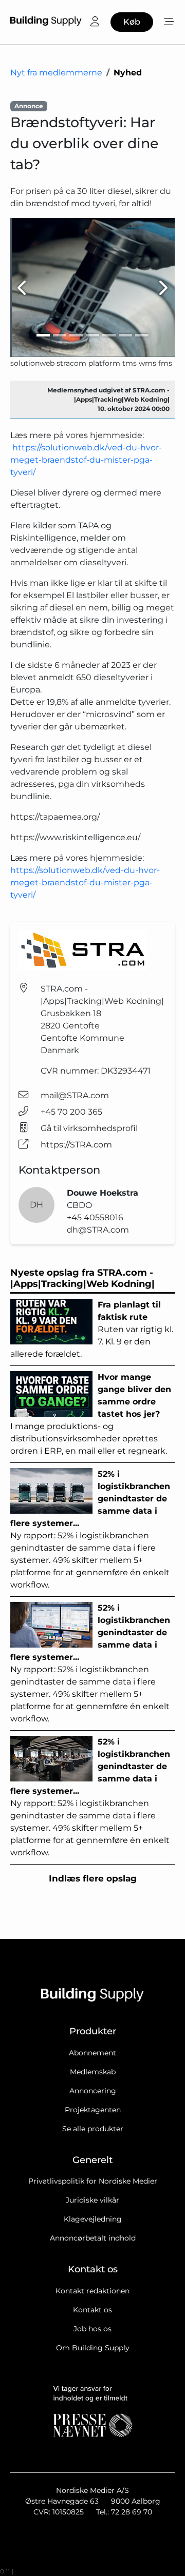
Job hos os (92, 2329)
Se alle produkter (93, 2129)
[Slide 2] (60, 335)
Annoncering (93, 2091)
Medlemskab (93, 2072)
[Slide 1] (43, 335)
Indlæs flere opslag (93, 1878)
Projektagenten (93, 2110)
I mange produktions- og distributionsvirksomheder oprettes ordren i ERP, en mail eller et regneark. (91, 1414)
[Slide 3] (76, 335)
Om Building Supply (93, 2348)
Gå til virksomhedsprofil (89, 1128)
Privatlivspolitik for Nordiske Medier (93, 2181)
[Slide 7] (142, 335)
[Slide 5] (109, 335)
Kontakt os (92, 2310)
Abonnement (92, 2053)
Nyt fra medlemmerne (56, 73)
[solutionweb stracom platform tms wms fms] (92, 288)
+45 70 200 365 (71, 1112)
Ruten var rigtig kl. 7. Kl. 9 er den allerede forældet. (92, 1329)
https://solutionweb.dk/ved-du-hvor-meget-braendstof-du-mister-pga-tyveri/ (86, 460)
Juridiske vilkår (92, 2200)
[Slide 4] (92, 335)
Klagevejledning (93, 2219)
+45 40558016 (95, 1217)
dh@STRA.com (98, 1230)
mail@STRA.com (75, 1095)
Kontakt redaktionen (92, 2291)
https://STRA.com (76, 1145)
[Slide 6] (125, 335)
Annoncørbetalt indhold (93, 2238)
